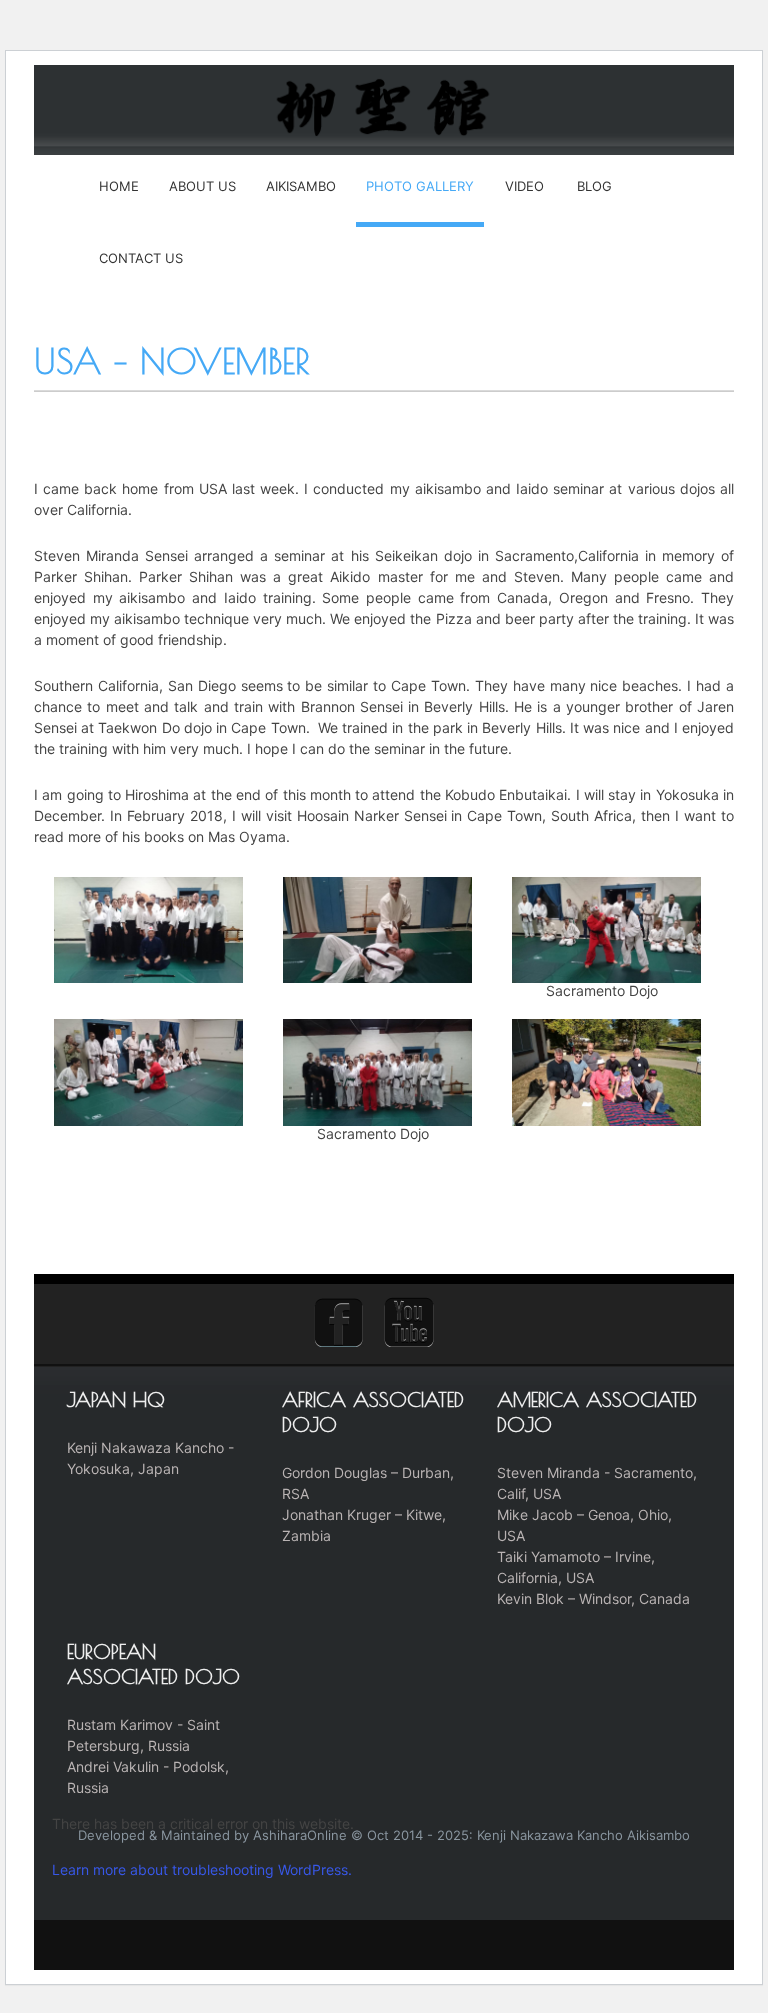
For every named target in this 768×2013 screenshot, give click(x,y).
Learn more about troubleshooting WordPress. (202, 1869)
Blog (594, 186)
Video (524, 186)
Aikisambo (301, 186)
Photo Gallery (420, 186)
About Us (202, 186)
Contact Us (141, 258)
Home (119, 186)
